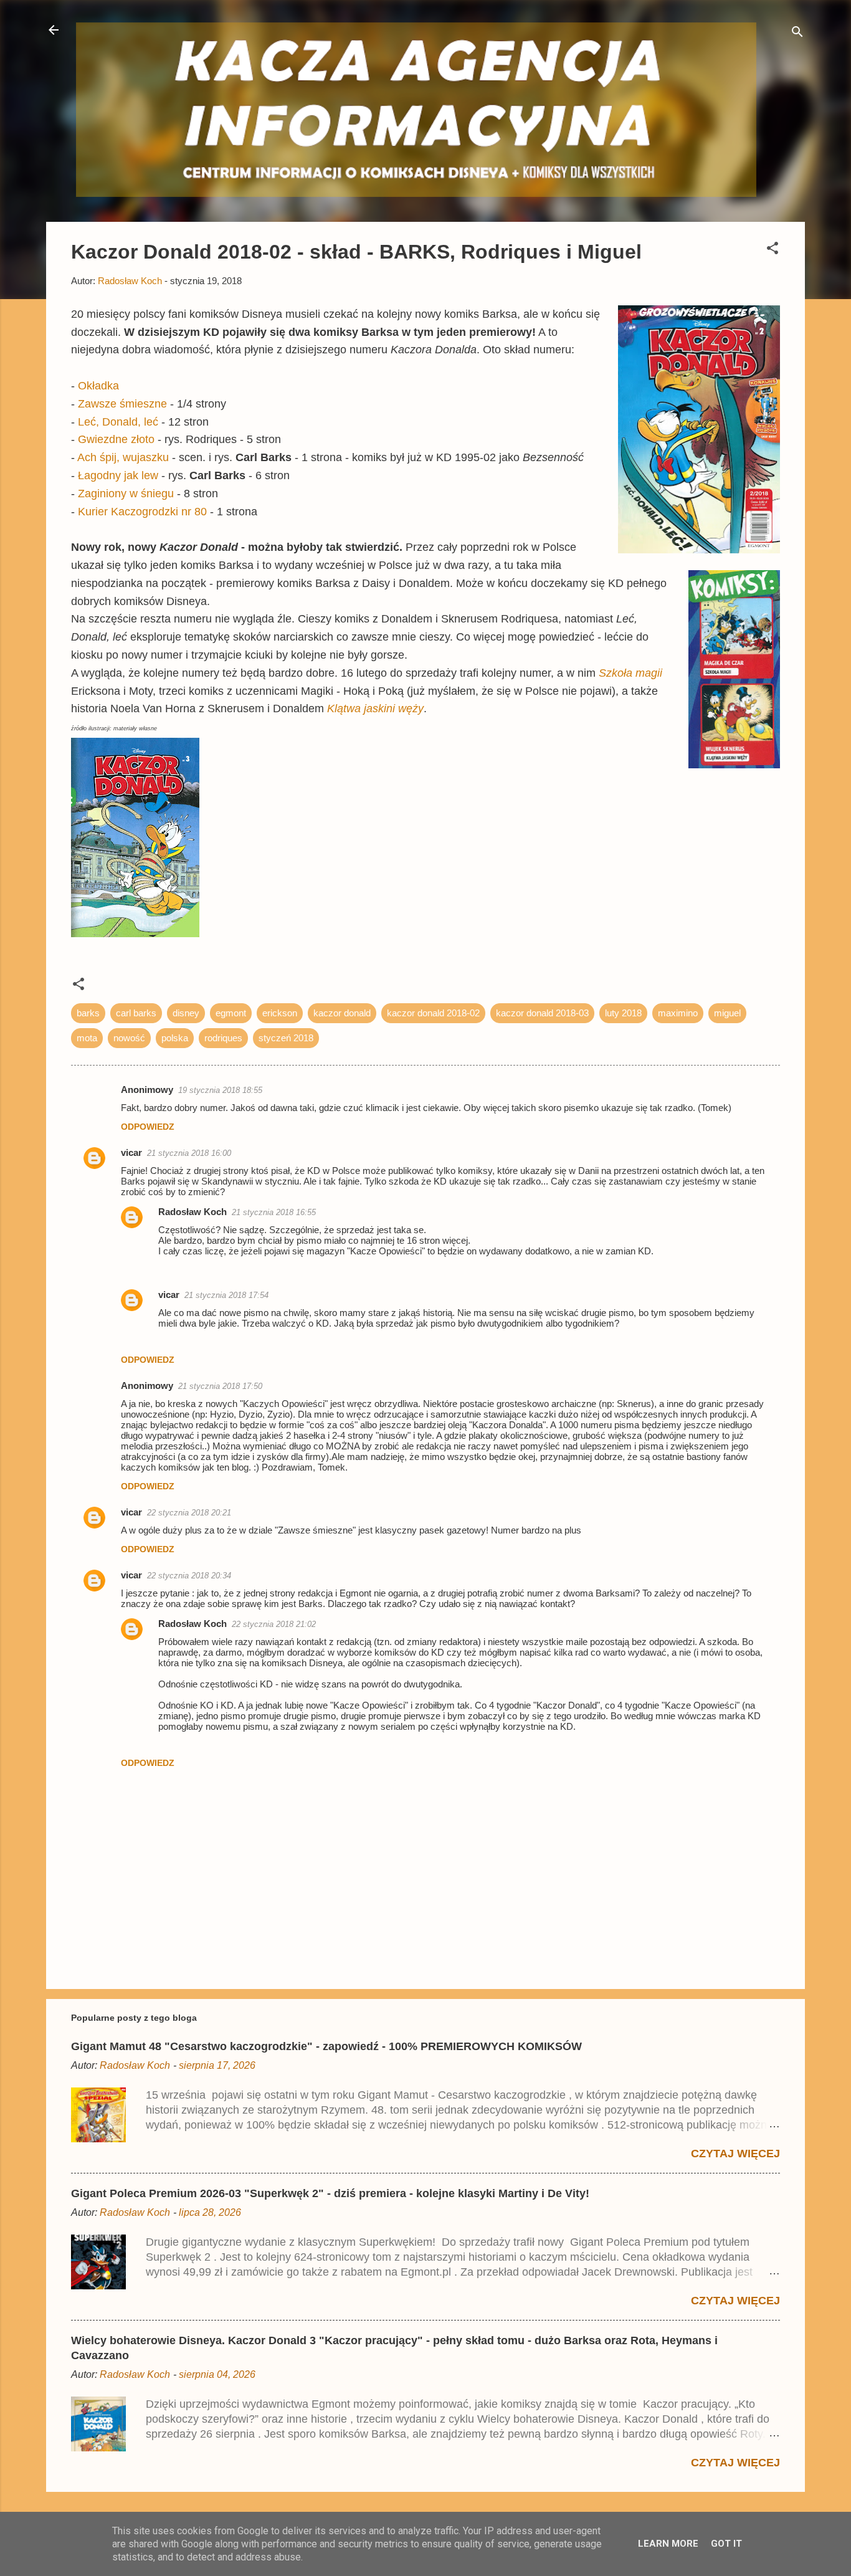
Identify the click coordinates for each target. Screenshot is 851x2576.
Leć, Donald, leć (118, 422)
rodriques (223, 1038)
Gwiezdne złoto (116, 439)
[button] (773, 250)
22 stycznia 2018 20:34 (189, 1576)
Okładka (98, 386)
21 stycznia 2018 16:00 (189, 1153)
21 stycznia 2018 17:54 (226, 1295)
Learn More (668, 2544)
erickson (280, 1013)
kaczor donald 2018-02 (433, 1013)
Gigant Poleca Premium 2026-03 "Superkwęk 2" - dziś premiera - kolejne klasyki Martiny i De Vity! (330, 2193)
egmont (231, 1013)
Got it (726, 2544)
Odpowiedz (148, 1127)
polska (175, 1038)
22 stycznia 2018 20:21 (189, 1513)
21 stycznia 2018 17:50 (220, 1386)
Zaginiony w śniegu (127, 494)
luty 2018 (623, 1013)
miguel (727, 1013)
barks (88, 1013)
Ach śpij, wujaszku (125, 457)
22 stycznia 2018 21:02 (274, 1624)
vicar (131, 1152)
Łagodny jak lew (118, 475)
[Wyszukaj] (797, 34)
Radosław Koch (193, 1212)
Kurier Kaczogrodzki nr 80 (142, 512)
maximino (678, 1013)
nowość (129, 1038)
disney (186, 1013)
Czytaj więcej (735, 2154)
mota (87, 1038)
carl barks (136, 1013)
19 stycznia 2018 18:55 (220, 1090)
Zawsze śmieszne (122, 404)
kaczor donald (342, 1013)
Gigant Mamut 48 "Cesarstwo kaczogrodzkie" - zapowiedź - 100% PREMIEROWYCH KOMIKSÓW (326, 2046)
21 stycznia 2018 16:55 (274, 1212)
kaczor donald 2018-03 (542, 1013)
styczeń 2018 (286, 1038)
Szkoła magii (630, 673)
